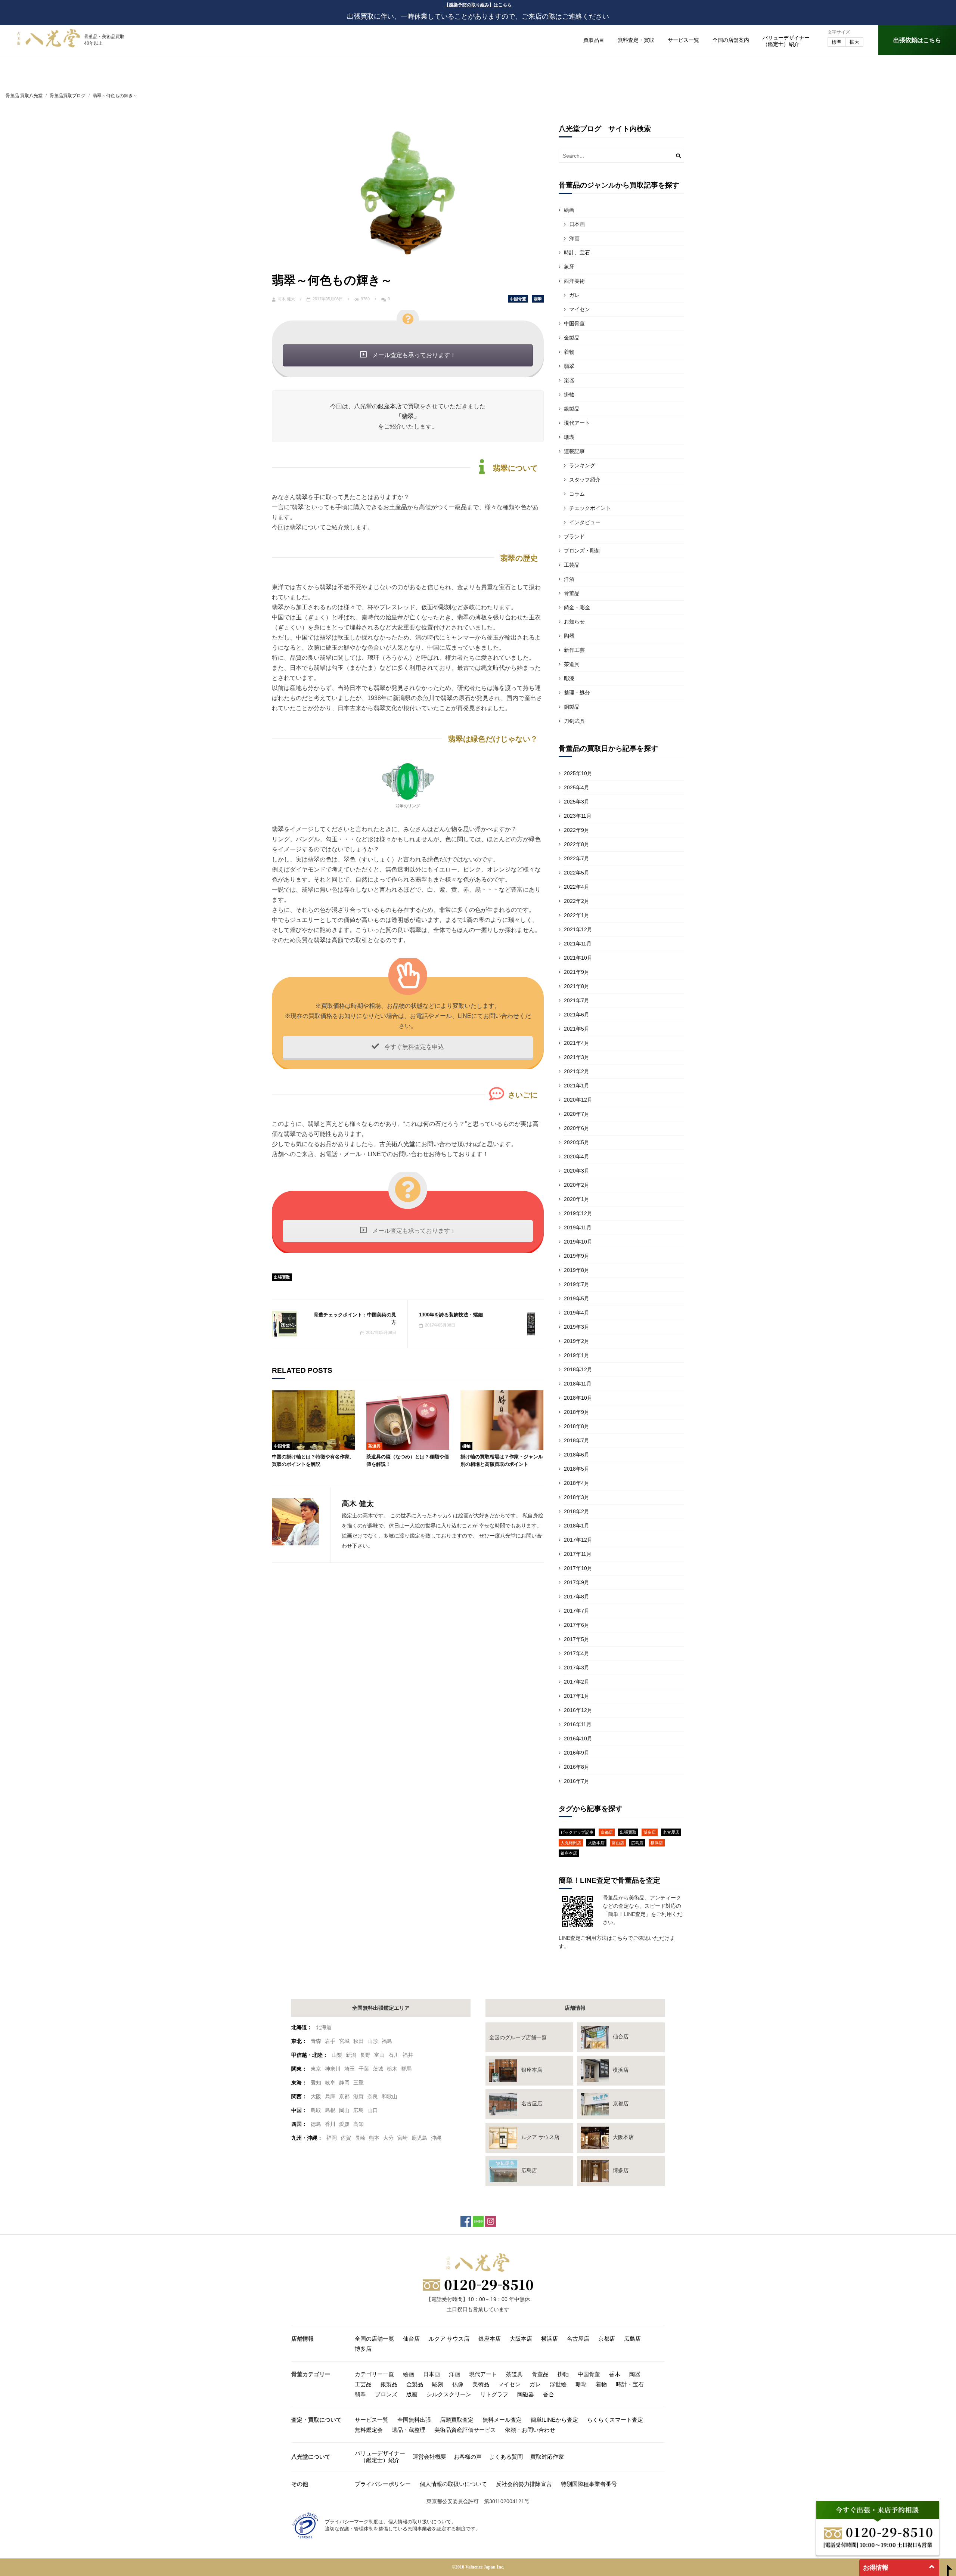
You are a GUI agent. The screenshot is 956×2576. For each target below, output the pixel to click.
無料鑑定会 (369, 2430)
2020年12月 (578, 1100)
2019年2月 (577, 1341)
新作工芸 (574, 650)
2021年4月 (577, 1043)
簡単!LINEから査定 (554, 2420)
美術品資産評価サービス (465, 2430)
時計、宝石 (577, 253)
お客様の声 (468, 2457)
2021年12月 (578, 929)
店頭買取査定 (457, 2420)
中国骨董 (518, 299)
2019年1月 (577, 1355)
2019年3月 (577, 1327)
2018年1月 (577, 1526)
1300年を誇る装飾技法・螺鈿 (451, 1315)
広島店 (637, 1843)
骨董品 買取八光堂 (24, 96)
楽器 (569, 380)
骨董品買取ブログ (68, 96)
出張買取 (282, 1277)
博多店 (650, 1832)
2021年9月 (577, 972)
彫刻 (438, 2384)
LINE (374, 1154)
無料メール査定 (502, 2420)
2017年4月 (577, 1653)
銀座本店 (390, 406)
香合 (549, 2394)
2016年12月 (578, 1710)
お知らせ (574, 622)
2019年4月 (577, 1313)
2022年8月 (577, 844)
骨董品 (572, 593)
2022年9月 (577, 830)
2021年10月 (578, 958)
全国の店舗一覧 (374, 2339)
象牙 (569, 267)
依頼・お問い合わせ (530, 2430)
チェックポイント (590, 508)
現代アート (577, 423)
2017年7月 (577, 1611)
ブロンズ (386, 2394)
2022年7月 (577, 858)
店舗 (278, 1154)
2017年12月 (578, 1540)
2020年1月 (577, 1199)
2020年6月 (577, 1128)
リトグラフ (494, 2394)
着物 (569, 352)
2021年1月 (577, 1086)
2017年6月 (577, 1625)
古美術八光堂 (397, 1144)
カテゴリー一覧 (374, 2374)
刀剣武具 (574, 721)
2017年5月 (577, 1639)
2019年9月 (577, 1256)
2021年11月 (578, 944)
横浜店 (657, 1843)
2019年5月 (577, 1298)
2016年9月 (577, 1753)
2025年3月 (577, 802)
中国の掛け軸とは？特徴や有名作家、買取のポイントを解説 (313, 1460)
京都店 (607, 1832)
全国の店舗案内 (731, 40)
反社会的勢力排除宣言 (524, 2484)
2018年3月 (577, 1497)
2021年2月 (577, 1071)
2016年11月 (578, 1724)
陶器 (569, 636)
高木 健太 (286, 299)
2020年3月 (577, 1171)
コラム (577, 494)
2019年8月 (577, 1270)
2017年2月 (577, 1682)
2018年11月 (578, 1384)
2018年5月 (577, 1469)
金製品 (572, 338)
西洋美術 (574, 281)
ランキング (582, 465)
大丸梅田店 (571, 1843)
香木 (615, 2374)
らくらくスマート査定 (615, 2420)
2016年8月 (577, 1767)
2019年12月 (578, 1213)
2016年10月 (578, 1739)
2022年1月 (577, 915)
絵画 (569, 210)
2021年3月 (577, 1057)
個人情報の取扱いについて (453, 2484)
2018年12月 (578, 1369)
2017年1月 (577, 1696)
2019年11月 (578, 1227)
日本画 (577, 224)
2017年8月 (577, 1597)
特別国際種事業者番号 (589, 2484)
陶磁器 (526, 2394)
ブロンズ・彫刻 (582, 551)
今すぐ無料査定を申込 (413, 1047)
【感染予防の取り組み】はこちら (478, 5)
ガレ (574, 295)
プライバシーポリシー (383, 2484)
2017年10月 (578, 1568)
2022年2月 (577, 901)
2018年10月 (578, 1398)
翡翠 (538, 299)
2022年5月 (577, 873)
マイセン (580, 309)
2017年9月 (577, 1582)
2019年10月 (578, 1242)
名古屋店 (671, 1832)
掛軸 (466, 1446)
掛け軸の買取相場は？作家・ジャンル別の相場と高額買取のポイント (502, 1460)
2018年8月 (577, 1426)
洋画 (574, 238)
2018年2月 (577, 1511)
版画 (412, 2394)
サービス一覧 (683, 40)
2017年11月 (578, 1554)
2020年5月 (577, 1142)
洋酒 (569, 579)
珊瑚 (569, 437)
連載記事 (574, 451)
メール (353, 1154)
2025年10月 (578, 773)
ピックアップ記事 (577, 1832)
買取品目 (594, 40)
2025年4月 (577, 787)
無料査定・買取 (636, 40)
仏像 (458, 2384)
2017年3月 (577, 1668)
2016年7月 (577, 1781)
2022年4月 (577, 887)
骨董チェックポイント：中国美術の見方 (355, 1318)
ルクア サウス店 (449, 2339)
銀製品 (572, 409)
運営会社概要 (429, 2457)
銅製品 (572, 707)
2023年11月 (578, 816)
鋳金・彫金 (577, 607)
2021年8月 (577, 986)
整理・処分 (577, 693)
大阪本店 (596, 1843)
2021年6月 (577, 1015)
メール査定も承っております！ (413, 355)
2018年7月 (577, 1440)
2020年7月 (577, 1114)
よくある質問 (506, 2457)
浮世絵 (558, 2384)
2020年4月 (577, 1157)
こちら (620, 1938)
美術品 (481, 2384)
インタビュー (585, 522)
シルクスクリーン (449, 2394)
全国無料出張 (414, 2420)
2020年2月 (577, 1185)
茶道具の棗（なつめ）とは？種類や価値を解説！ (408, 1460)
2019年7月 (577, 1284)
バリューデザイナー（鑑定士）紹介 (380, 2457)
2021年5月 (577, 1029)
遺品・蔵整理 (409, 2430)
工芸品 (572, 565)
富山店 (618, 1843)
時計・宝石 (630, 2384)
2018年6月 (577, 1455)
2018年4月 (577, 1483)
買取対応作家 (547, 2457)
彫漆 (569, 678)
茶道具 (374, 1446)
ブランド (574, 536)
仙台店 (411, 2339)
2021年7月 (577, 1000)
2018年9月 (577, 1412)
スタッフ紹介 (585, 480)
